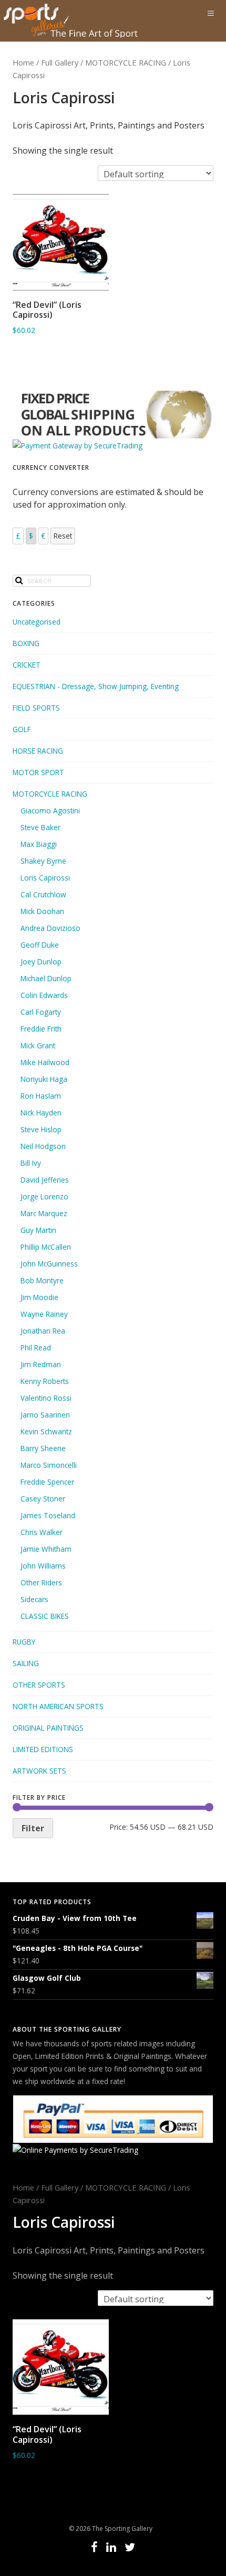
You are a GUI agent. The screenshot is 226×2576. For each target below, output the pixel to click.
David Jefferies (45, 1180)
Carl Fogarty (41, 1012)
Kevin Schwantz (46, 1431)
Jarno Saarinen (45, 1415)
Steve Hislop (41, 1129)
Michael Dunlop (46, 978)
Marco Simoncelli (49, 1465)
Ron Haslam (41, 1096)
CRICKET (27, 665)
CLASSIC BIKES (45, 1616)
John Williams (43, 1566)
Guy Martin (38, 1230)
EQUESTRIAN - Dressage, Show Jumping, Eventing (96, 686)
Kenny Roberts (45, 1381)
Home (23, 62)
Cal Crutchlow (43, 894)
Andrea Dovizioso (50, 928)
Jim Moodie (39, 1297)
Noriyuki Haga (44, 1079)
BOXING (26, 643)
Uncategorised (37, 622)
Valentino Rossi (46, 1398)
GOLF (22, 729)
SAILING (26, 1663)
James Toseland (48, 1515)
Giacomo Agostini (50, 811)
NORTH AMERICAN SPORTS (58, 1706)
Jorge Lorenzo (44, 1196)
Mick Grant (38, 1045)
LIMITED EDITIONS (43, 1749)
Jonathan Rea (43, 1331)
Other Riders (41, 1582)
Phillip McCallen (46, 1247)
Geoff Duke (40, 945)
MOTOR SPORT (38, 772)
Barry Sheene (43, 1448)
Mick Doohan (42, 911)
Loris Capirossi (45, 878)
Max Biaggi (39, 844)
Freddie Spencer (47, 1482)
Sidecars (34, 1599)
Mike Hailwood (45, 1062)
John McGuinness (49, 1264)
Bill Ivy (31, 1163)
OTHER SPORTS (39, 1685)
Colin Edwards (44, 995)
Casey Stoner (43, 1499)
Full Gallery (60, 62)
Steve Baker (40, 827)
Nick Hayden (41, 1113)
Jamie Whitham (46, 1549)
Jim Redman (41, 1364)
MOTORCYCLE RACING (126, 62)
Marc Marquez (44, 1213)
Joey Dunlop (41, 962)
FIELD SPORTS (36, 708)
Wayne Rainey (44, 1314)
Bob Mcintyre (42, 1280)
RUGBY (24, 1642)
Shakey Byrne (43, 861)
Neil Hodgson (43, 1146)
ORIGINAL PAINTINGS (48, 1728)
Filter (33, 1828)
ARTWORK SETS (39, 1771)
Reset (63, 536)
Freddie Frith (41, 1029)
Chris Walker (42, 1532)
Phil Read (36, 1348)
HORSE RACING (38, 751)
